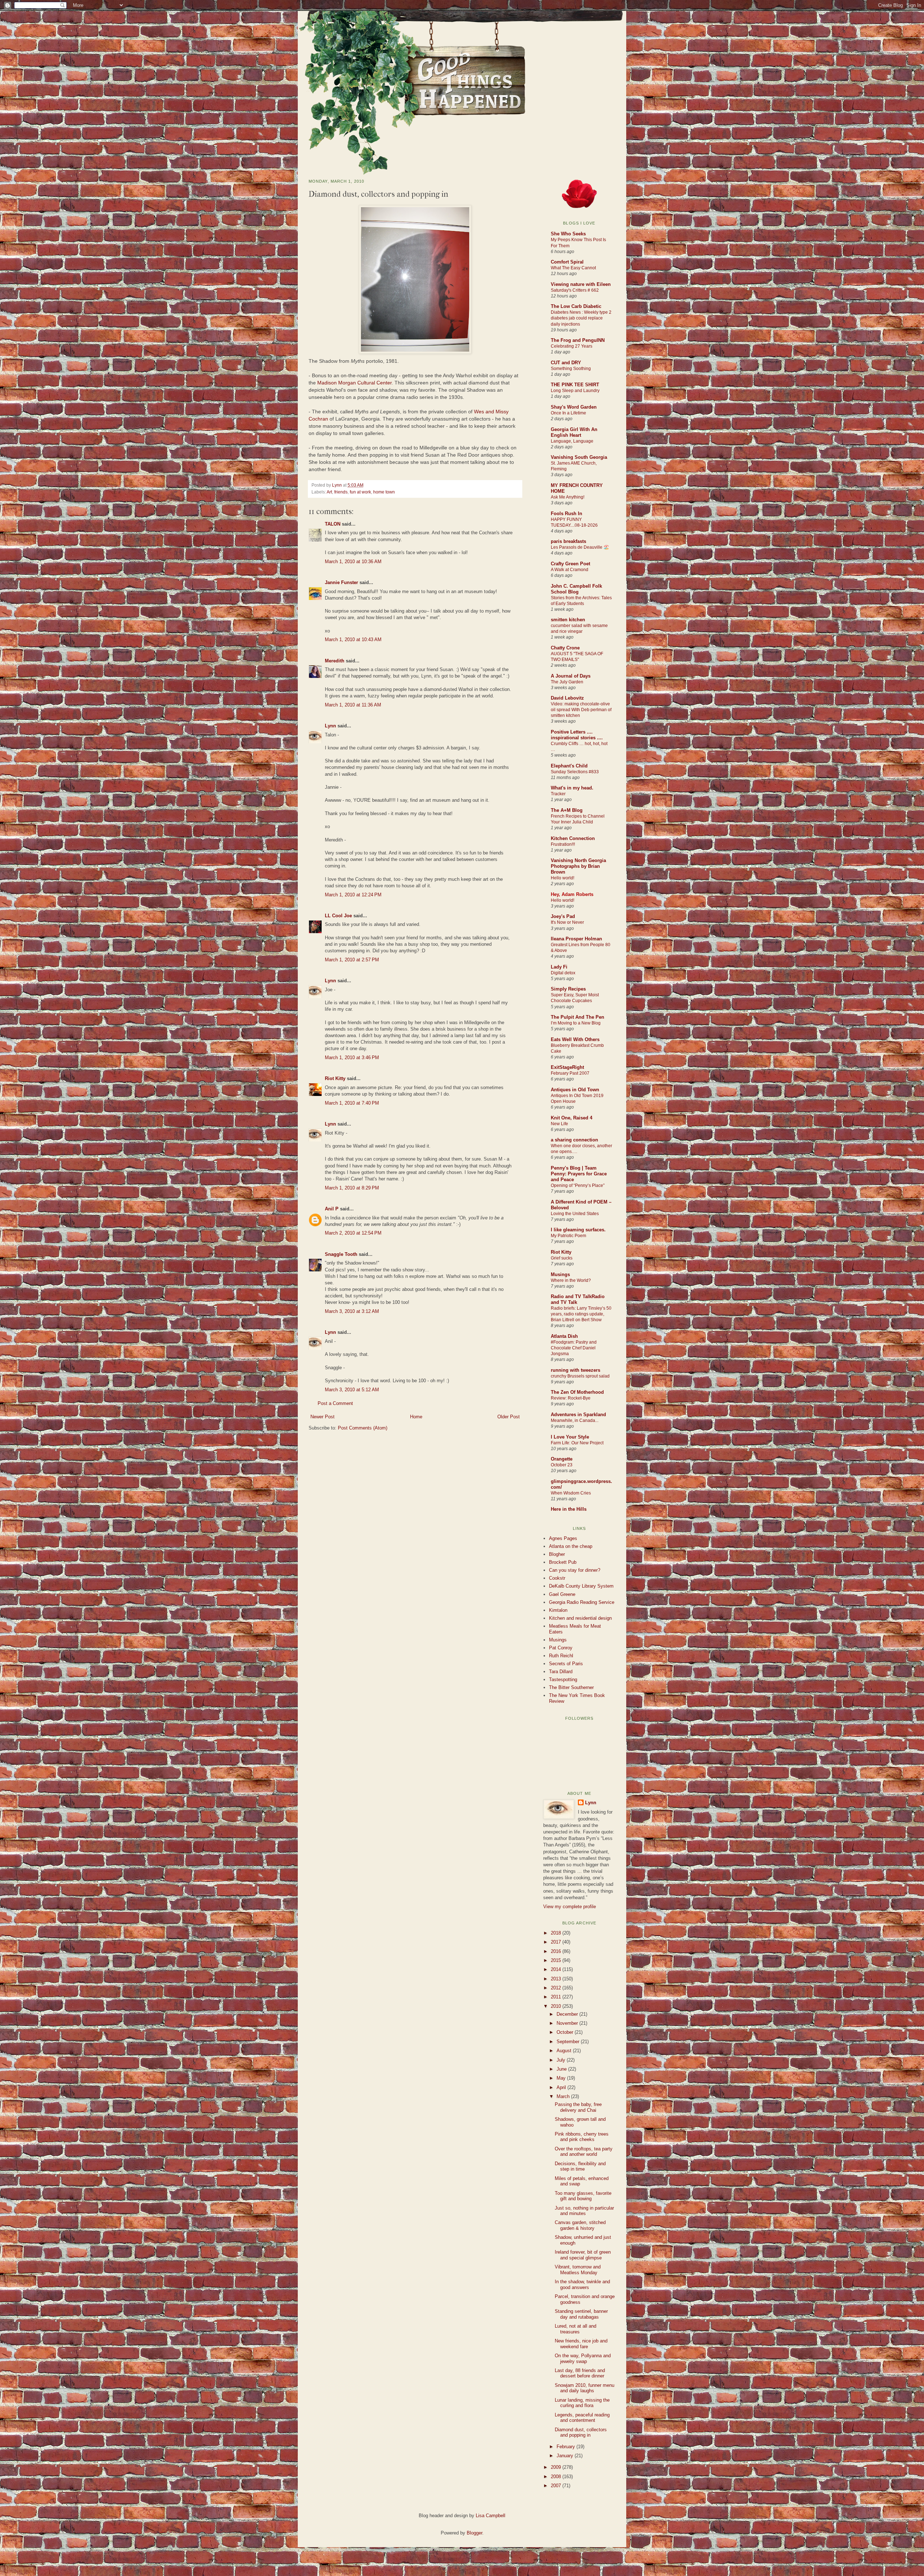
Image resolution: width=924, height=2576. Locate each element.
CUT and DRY (566, 363)
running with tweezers (576, 1370)
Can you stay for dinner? (575, 1570)
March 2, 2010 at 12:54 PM (353, 1233)
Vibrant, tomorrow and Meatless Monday (578, 2270)
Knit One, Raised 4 (572, 1118)
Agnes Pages (563, 1538)
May (562, 2078)
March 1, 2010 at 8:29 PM (352, 1188)
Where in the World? (571, 1280)
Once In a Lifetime (568, 413)
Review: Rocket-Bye (571, 1398)
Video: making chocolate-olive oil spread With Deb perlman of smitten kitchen (581, 710)
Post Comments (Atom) (363, 1428)
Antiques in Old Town (575, 1090)
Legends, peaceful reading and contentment (582, 2418)
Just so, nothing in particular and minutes (584, 2211)
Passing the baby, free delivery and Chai (578, 2107)
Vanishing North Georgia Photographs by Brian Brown (578, 866)
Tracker (558, 794)
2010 (557, 2006)
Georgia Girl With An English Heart (574, 432)
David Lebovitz (567, 698)
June (562, 2069)
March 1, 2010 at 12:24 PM (353, 895)
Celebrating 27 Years (572, 346)
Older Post (509, 1417)
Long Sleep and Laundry (575, 391)
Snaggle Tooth (341, 1254)
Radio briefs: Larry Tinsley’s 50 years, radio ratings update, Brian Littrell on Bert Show (581, 1314)
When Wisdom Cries (571, 1493)
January (566, 2456)
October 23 (562, 1465)
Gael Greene (562, 1594)
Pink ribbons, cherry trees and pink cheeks (582, 2137)
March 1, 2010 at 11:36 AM (353, 705)
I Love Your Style (570, 1437)
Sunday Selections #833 (575, 772)
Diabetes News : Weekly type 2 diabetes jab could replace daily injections (581, 318)
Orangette (562, 1459)
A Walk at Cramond (570, 570)
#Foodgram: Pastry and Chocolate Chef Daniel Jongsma (574, 1348)
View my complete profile (570, 1907)
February (566, 2447)
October (566, 2032)
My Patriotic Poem (568, 1236)
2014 (557, 1969)
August (565, 2051)
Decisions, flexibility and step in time (580, 2166)
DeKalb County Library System (581, 1586)
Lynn (337, 485)
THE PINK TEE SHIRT (575, 385)
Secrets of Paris (566, 1664)
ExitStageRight (567, 1067)
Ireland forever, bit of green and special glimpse (583, 2255)
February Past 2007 (570, 1073)
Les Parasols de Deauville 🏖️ (580, 547)
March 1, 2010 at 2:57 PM (352, 960)
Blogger (474, 2533)
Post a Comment (335, 1403)
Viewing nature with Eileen (581, 284)
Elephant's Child (569, 766)
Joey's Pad (563, 916)
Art (329, 492)
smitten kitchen (568, 620)
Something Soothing (571, 369)
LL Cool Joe (338, 916)
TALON (333, 524)
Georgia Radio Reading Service (582, 1602)
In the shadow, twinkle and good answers (582, 2285)
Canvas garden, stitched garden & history (580, 2225)
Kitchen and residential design (580, 1618)
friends (341, 492)
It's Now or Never (567, 922)
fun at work (360, 492)
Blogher (557, 1554)
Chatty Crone (565, 648)
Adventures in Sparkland (578, 1415)
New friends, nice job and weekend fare (581, 2344)
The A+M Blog (567, 810)
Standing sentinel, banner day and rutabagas (581, 2314)
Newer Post (322, 1417)
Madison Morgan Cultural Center (354, 383)
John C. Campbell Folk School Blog (576, 589)
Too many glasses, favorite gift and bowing (583, 2196)
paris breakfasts (568, 541)
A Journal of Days (571, 676)
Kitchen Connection (573, 838)
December (568, 2014)
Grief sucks (562, 1258)
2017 (557, 1942)
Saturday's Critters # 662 (575, 290)
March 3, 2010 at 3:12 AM (352, 1311)
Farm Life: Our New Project (577, 1443)
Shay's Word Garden (574, 407)
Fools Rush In (566, 514)
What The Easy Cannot (573, 268)
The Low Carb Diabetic (576, 306)
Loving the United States (575, 1214)
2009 (557, 2467)
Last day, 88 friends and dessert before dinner (580, 2373)
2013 (557, 1979)
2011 (557, 1997)
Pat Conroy (561, 1648)
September (569, 2042)
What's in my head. (572, 788)
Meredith (335, 661)
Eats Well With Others (575, 1039)
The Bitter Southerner (571, 1687)
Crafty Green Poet (570, 564)
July (562, 2060)
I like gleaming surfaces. (578, 1230)
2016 (557, 1951)
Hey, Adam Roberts (572, 894)
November (568, 2023)
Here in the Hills (569, 1509)
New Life (559, 1124)
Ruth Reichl (561, 1656)
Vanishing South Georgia (579, 457)
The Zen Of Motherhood (577, 1392)
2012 (557, 1988)
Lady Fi (559, 967)
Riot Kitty (335, 1078)
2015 (557, 1960)
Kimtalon (558, 1610)
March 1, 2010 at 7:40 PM (352, 1103)
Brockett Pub (563, 1562)
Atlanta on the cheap (571, 1546)
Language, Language (572, 441)
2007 (557, 2486)
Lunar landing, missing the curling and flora (582, 2403)
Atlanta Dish (564, 1336)
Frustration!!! (563, 844)
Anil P (332, 1209)
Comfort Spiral (567, 262)
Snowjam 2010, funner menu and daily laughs (585, 2388)
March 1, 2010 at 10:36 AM (353, 562)
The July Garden (567, 682)
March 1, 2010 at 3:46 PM (352, 1058)
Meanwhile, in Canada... (575, 1420)
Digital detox (563, 973)
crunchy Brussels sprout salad (580, 1376)
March (564, 2096)
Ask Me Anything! (568, 497)
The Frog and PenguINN (578, 340)
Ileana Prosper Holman (576, 939)
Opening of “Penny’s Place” (578, 1185)
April (562, 2087)
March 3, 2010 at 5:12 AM (352, 1390)
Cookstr (557, 1578)
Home (416, 1417)
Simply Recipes (568, 989)
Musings (560, 1274)
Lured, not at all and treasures (576, 2329)
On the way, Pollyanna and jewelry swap (583, 2359)
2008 (557, 2477)
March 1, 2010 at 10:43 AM (353, 639)
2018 (557, 1933)
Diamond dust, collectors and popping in (581, 2433)
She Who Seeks (568, 234)
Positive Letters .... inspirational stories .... (577, 735)
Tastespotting (563, 1679)
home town (384, 492)
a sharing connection (574, 1140)
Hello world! (563, 878)
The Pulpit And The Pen (577, 1017)
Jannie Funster (341, 582)
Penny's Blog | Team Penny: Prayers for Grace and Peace (579, 1174)
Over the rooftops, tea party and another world (584, 2152)
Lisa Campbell (491, 2516)
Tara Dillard (561, 1672)
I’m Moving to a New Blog (576, 1023)
